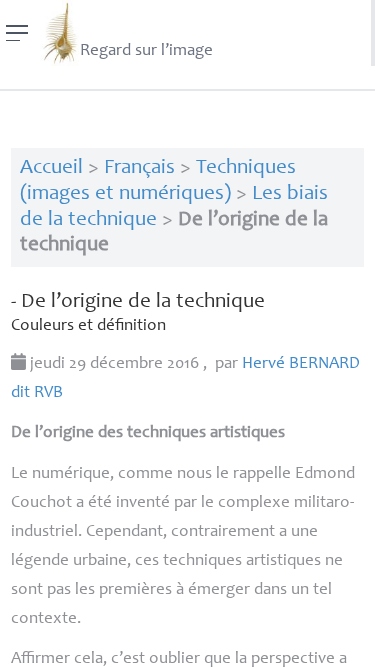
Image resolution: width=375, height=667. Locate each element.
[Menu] (17, 33)
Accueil (51, 168)
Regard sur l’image (146, 51)
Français (139, 168)
